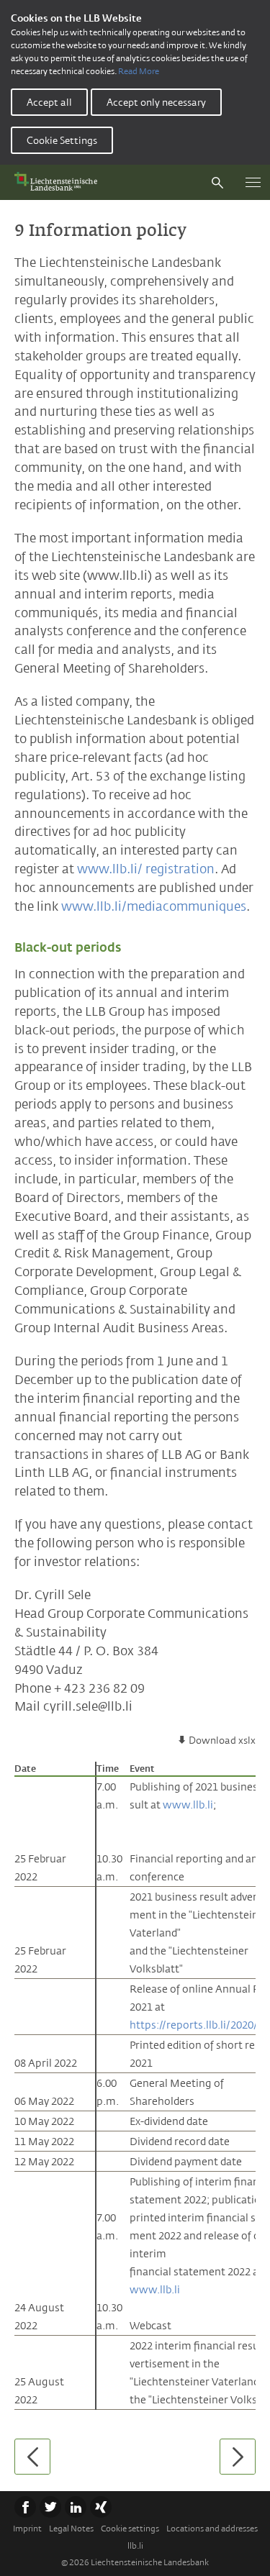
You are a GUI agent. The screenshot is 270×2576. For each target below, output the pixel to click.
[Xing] (101, 2507)
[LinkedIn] (76, 2507)
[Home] (59, 182)
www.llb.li (188, 1804)
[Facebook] (25, 2507)
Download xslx (222, 1740)
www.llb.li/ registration (146, 869)
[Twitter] (50, 2507)
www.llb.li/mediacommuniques (154, 906)
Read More (139, 71)
